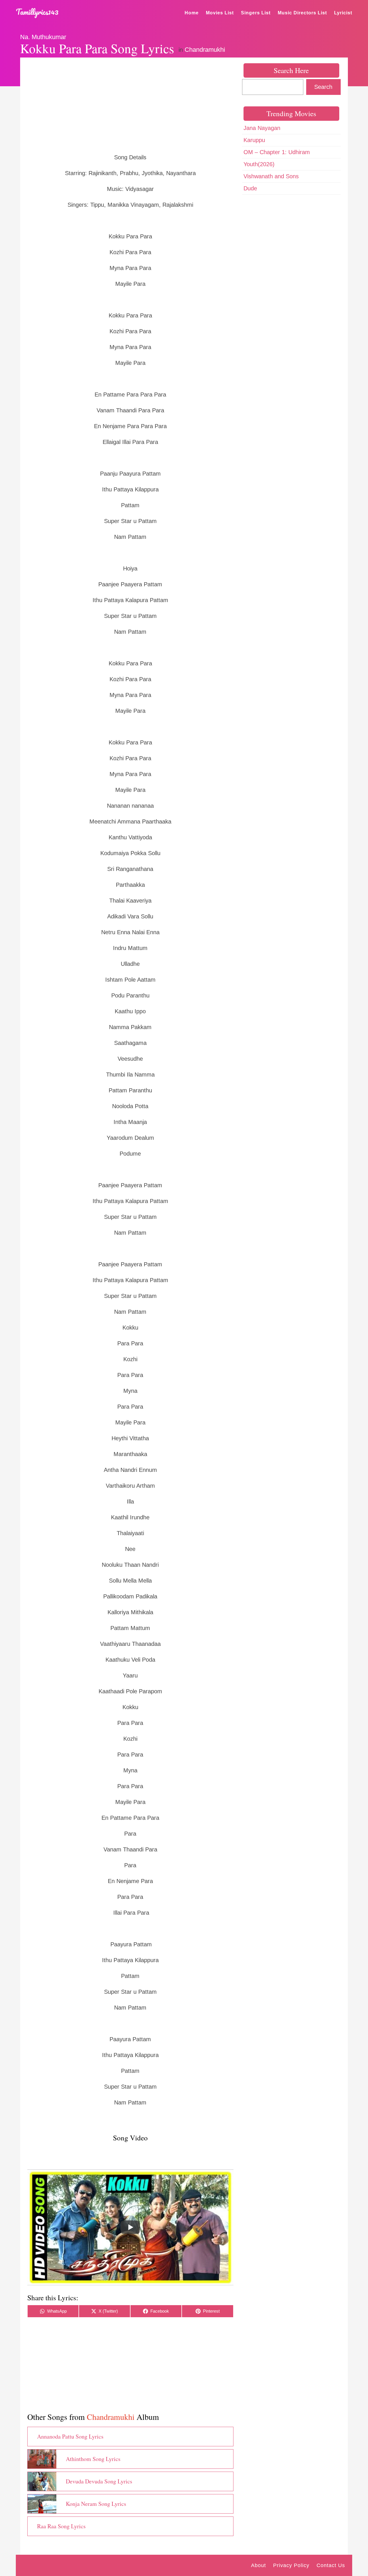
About (258, 2565)
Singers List (256, 13)
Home (192, 13)
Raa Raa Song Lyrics (61, 2526)
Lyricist (343, 13)
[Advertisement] (130, 105)
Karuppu (254, 140)
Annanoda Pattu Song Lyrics (70, 2436)
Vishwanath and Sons (271, 176)
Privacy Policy (291, 2565)
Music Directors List (302, 13)
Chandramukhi (205, 50)
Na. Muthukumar (43, 37)
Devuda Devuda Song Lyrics (99, 2481)
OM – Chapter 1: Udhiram (277, 152)
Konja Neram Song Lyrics (96, 2504)
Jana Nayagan (262, 128)
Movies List (220, 13)
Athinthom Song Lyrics (93, 2459)
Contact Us (331, 2565)
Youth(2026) (259, 164)
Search (323, 87)
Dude (250, 188)
